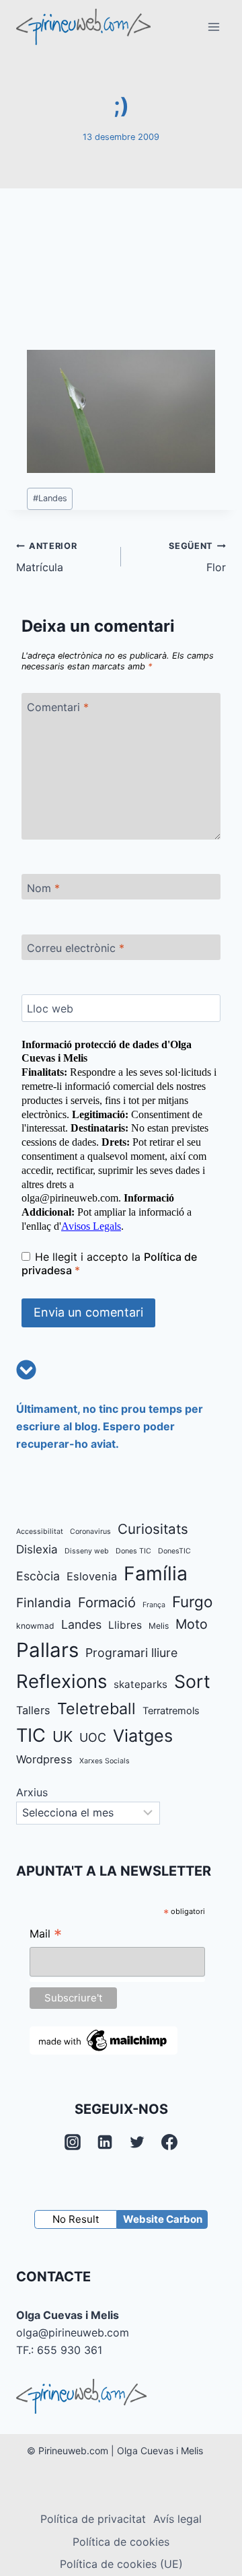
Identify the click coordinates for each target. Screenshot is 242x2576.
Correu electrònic (76, 948)
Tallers (33, 1710)
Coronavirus (90, 1532)
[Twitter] (137, 2142)
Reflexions (62, 1681)
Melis (159, 1626)
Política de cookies (121, 2542)
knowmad (35, 1626)
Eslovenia (92, 1576)
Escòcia (38, 1576)
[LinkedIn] (105, 2142)
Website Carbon (163, 2219)
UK (63, 1736)
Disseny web (87, 1551)
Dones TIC (133, 1551)
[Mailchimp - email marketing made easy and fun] (104, 2040)
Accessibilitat (40, 1532)
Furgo (192, 1602)
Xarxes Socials (105, 1761)
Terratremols (171, 1711)
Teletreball (96, 1708)
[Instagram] (73, 2142)
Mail (46, 1935)
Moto (192, 1624)
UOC (93, 1737)
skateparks (140, 1684)
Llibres (125, 1625)
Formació (107, 1603)
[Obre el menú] (213, 27)
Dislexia (37, 1549)
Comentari (58, 707)
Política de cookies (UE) (121, 2564)
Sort (192, 1681)
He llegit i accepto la (109, 1264)
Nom (43, 887)
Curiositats (153, 1529)
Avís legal (177, 2519)
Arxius (32, 1792)
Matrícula (46, 558)
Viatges (143, 1736)
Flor (197, 558)
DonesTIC (174, 1551)
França (154, 1605)
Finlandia (44, 1603)
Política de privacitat (93, 2519)
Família (156, 1574)
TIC (31, 1735)
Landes (50, 498)
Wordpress (44, 1759)
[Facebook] (169, 2142)
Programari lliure (131, 1653)
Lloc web (50, 1008)
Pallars (47, 1650)
